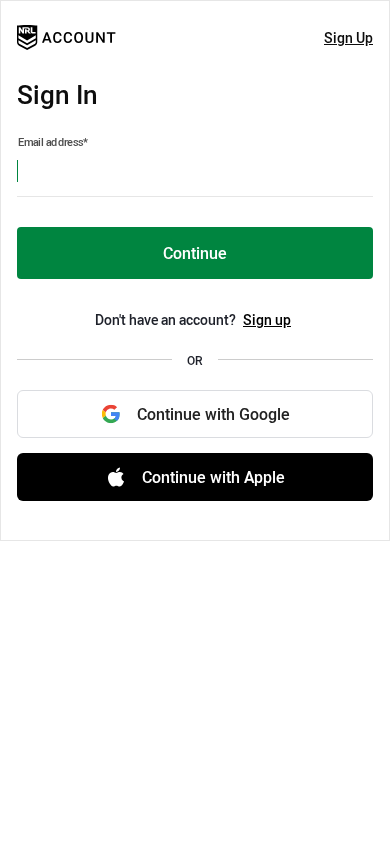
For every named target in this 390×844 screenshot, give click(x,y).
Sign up (267, 319)
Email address (53, 142)
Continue (195, 253)
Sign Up (348, 37)
